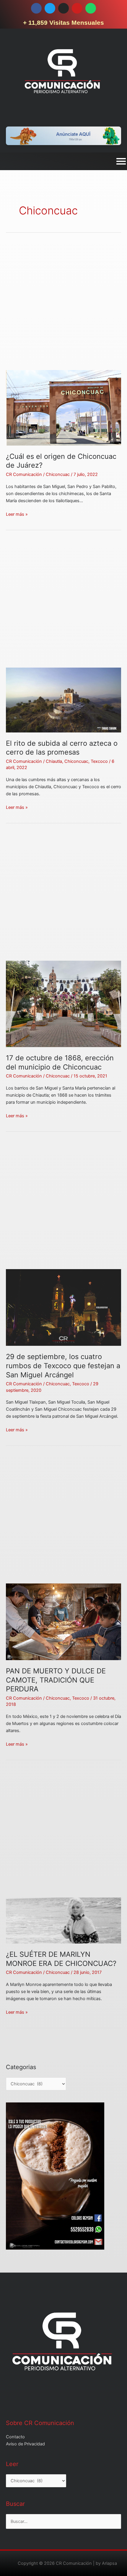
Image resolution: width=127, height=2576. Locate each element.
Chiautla (54, 761)
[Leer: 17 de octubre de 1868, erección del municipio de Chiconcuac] (63, 1004)
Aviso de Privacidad (25, 2444)
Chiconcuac (58, 474)
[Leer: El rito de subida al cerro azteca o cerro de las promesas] (63, 700)
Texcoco (99, 761)
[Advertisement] (63, 307)
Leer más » (17, 514)
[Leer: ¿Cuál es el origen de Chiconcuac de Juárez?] (63, 408)
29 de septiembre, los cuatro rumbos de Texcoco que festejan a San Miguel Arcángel (63, 1366)
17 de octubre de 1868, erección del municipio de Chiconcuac (60, 1062)
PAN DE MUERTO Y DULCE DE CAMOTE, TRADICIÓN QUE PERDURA (56, 1680)
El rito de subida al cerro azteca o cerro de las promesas (62, 748)
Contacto (15, 2437)
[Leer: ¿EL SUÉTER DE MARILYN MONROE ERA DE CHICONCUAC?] (63, 1920)
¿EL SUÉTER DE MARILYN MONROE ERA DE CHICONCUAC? (61, 1959)
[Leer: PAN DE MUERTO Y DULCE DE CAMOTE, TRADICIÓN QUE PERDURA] (63, 1621)
